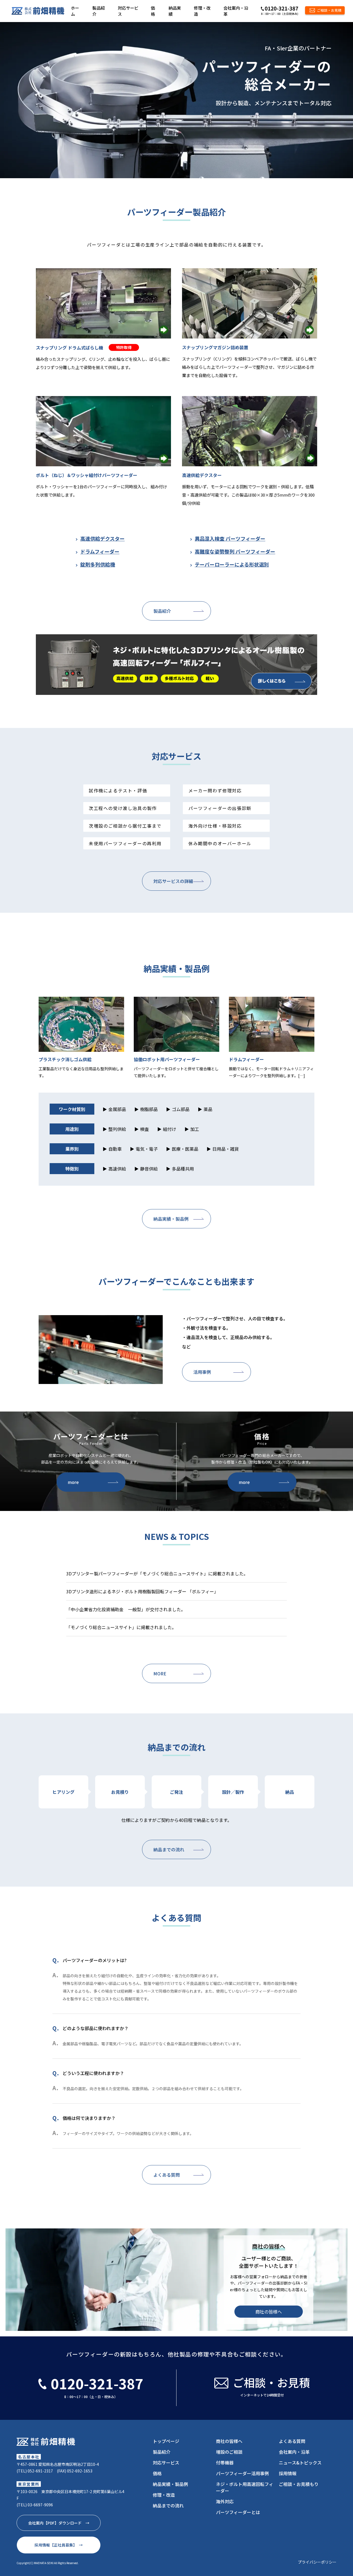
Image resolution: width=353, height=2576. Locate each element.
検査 (145, 1129)
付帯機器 (225, 2463)
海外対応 (225, 2501)
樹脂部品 (149, 1109)
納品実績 (175, 11)
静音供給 (149, 1169)
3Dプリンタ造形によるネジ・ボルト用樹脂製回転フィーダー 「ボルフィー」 (142, 1591)
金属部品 (117, 1109)
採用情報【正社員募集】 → (59, 2545)
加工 (195, 1129)
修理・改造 (202, 11)
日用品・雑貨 (226, 1149)
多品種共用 (183, 1169)
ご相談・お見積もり (299, 2484)
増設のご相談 (229, 2452)
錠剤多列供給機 (98, 564)
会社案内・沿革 (236, 11)
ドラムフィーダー (100, 551)
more (73, 1482)
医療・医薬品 (185, 1149)
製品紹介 (99, 11)
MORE (160, 1673)
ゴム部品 (181, 1109)
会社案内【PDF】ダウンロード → (59, 2523)
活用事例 (202, 1372)
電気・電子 (147, 1149)
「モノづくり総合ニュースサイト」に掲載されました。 (121, 1627)
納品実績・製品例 (171, 1219)
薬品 (208, 1109)
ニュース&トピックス (300, 2463)
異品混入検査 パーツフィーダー (230, 538)
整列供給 (117, 1129)
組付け (170, 1129)
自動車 (115, 1149)
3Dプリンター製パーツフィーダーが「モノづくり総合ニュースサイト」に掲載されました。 (157, 1573)
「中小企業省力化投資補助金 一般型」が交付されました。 (126, 1609)
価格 (153, 11)
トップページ (166, 2441)
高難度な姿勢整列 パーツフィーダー (235, 551)
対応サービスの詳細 (173, 881)
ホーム (75, 11)
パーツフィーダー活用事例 (242, 2473)
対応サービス (128, 11)
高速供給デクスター (102, 538)
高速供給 (117, 1169)
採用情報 (288, 2473)
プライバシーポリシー (317, 2562)
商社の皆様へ (269, 2312)
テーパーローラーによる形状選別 (232, 564)
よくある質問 (167, 2175)
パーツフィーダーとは (238, 2512)
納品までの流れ (169, 1849)
